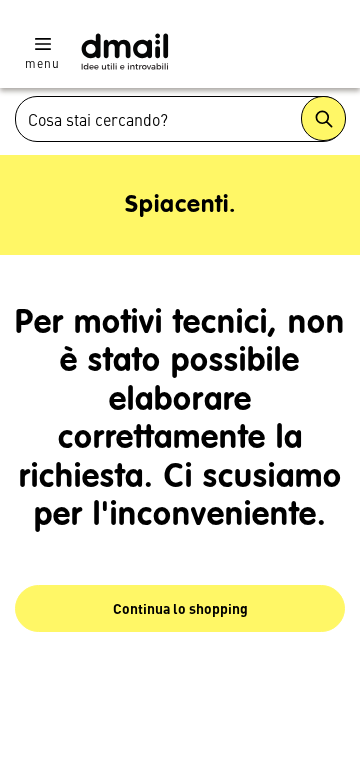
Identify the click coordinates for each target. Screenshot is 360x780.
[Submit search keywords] (323, 118)
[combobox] (180, 119)
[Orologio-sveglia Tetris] (125, 51)
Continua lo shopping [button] (180, 608)
